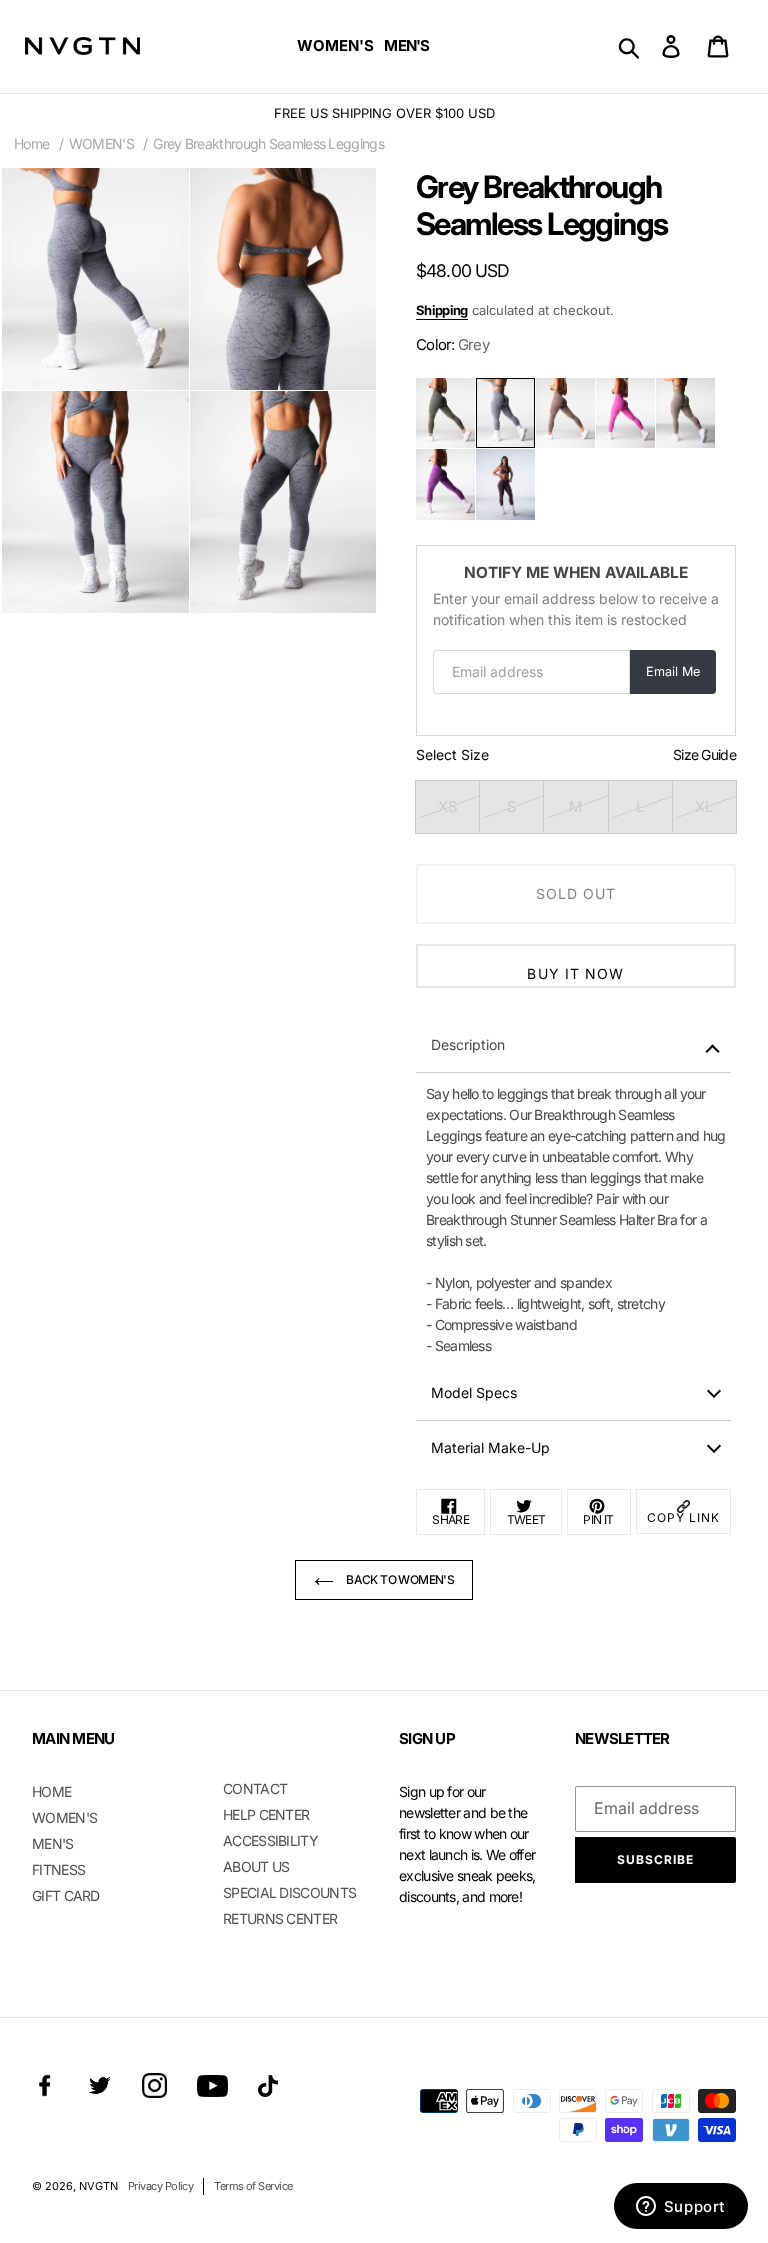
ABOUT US (256, 1866)
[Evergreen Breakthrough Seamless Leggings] (445, 413)
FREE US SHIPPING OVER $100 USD (384, 113)
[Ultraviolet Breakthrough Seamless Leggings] (445, 484)
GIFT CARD (66, 1895)
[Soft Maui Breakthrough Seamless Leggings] (625, 413)
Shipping (442, 310)
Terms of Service (253, 2186)
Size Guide (704, 754)
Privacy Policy (160, 2186)
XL (704, 806)
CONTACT (255, 1788)
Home (31, 143)
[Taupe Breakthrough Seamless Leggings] (685, 413)
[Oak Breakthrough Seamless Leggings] (565, 413)
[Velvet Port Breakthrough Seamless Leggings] (505, 484)
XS (448, 806)
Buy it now (575, 973)
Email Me (673, 671)
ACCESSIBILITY (270, 1840)
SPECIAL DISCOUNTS (289, 1892)
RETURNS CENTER (280, 1918)
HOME (51, 1791)
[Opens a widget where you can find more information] (680, 2208)
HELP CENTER (266, 1814)
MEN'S (53, 1843)
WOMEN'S (101, 143)
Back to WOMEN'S (399, 1579)
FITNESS (58, 1869)
